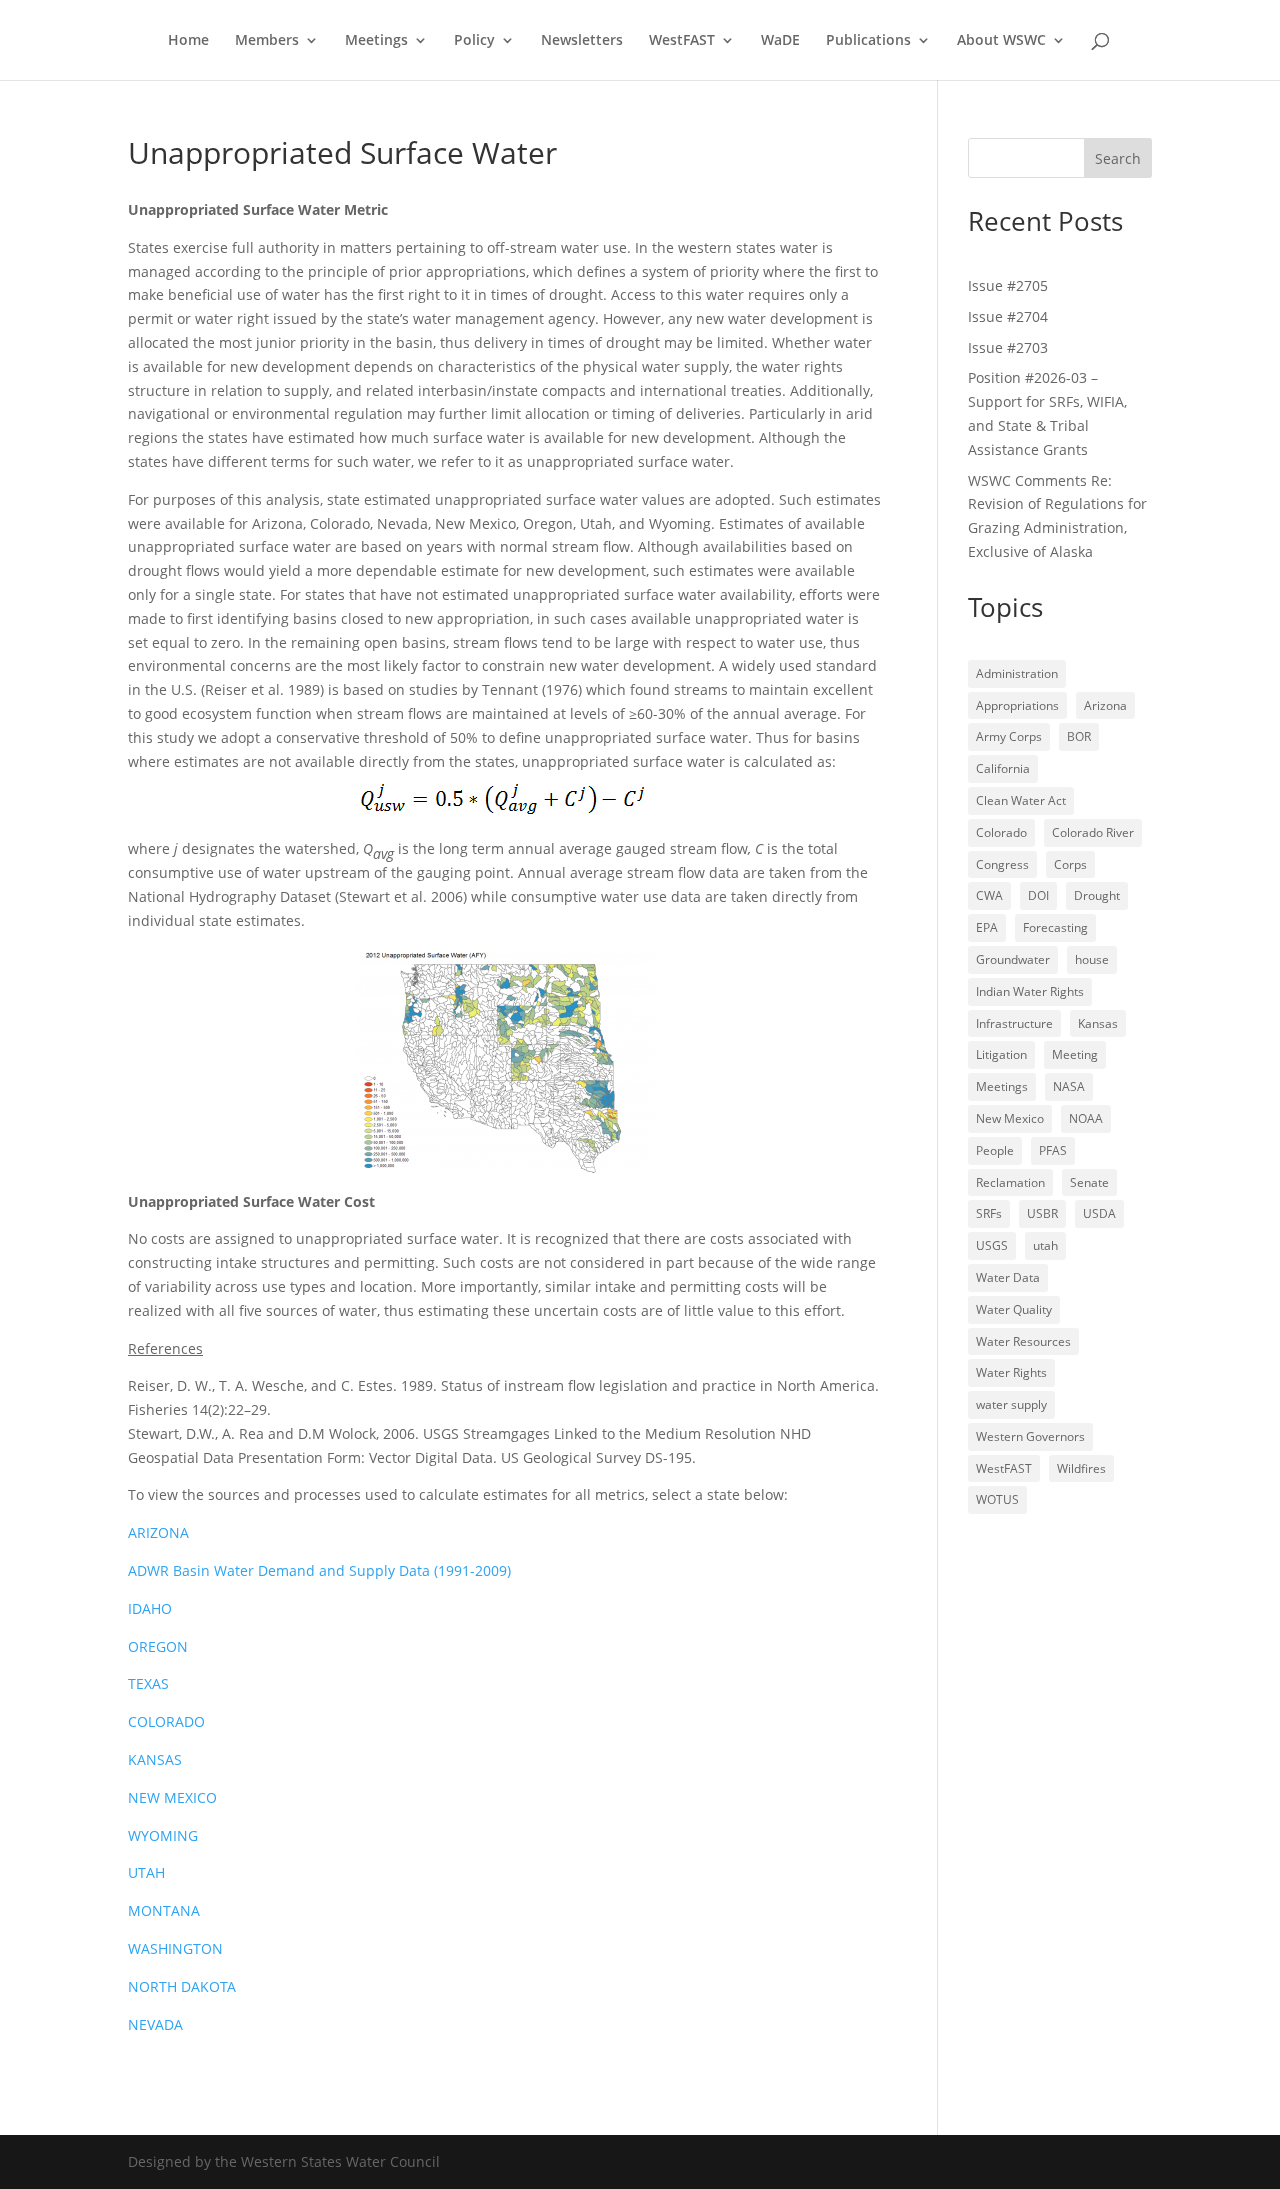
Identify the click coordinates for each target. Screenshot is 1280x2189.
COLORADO (166, 1721)
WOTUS (997, 1499)
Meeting (1075, 1054)
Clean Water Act (1021, 800)
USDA (1099, 1213)
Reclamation (1010, 1182)
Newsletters (582, 41)
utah (1045, 1245)
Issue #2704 (1008, 316)
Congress (1002, 864)
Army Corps (1009, 736)
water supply (1011, 1404)
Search (1118, 158)
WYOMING (163, 1835)
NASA (1069, 1086)
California (1003, 768)
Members (267, 41)
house (1092, 959)
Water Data (1008, 1277)
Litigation (1001, 1054)
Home (188, 41)
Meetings (376, 41)
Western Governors (1030, 1436)
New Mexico (1010, 1118)
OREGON (158, 1646)
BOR (1079, 736)
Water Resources (1023, 1341)
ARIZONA (158, 1532)
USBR (1042, 1213)
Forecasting (1055, 927)
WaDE (780, 41)
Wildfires (1081, 1468)
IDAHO (150, 1608)
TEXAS (148, 1683)
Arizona (1105, 705)
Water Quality (1014, 1309)
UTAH (146, 1872)
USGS (992, 1245)
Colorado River (1093, 832)
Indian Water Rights (1030, 991)
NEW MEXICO (172, 1797)
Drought (1097, 895)
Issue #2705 (1008, 285)
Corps (1070, 864)
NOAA (1086, 1118)
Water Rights (1011, 1372)
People (995, 1150)
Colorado (1001, 832)
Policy (474, 41)
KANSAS (155, 1759)
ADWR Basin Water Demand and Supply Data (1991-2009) (319, 1570)
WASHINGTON (175, 1948)
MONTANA (164, 1910)
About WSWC (1001, 41)
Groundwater (1013, 959)
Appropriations (1017, 705)
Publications (868, 41)
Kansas (1098, 1023)
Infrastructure (1014, 1023)
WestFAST (682, 41)
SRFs (989, 1213)
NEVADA (155, 2024)
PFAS (1053, 1150)
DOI (1038, 895)
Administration (1017, 673)
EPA (987, 927)
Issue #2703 (1008, 347)
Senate (1089, 1182)
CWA (989, 895)
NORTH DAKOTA (182, 1986)
